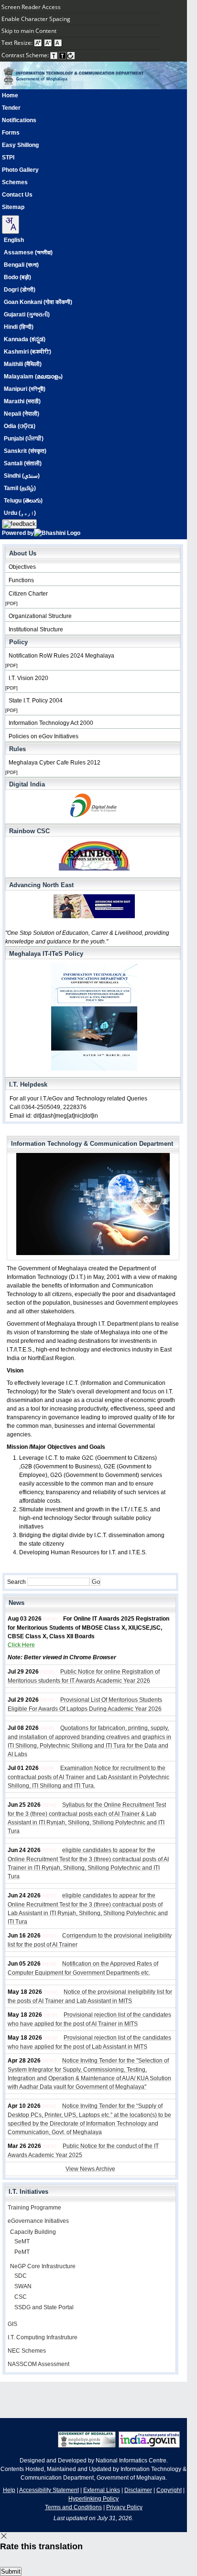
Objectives (22, 567)
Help (9, 2490)
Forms (11, 133)
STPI (8, 157)
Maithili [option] (23, 364)
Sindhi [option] (22, 476)
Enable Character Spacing (36, 19)
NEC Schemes (27, 2351)
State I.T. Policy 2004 (36, 701)
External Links (102, 2490)
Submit (11, 2571)
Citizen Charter (28, 594)
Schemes (15, 182)
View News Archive (90, 2169)
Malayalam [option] (33, 377)
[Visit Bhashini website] (57, 533)
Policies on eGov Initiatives (44, 736)
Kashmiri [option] (27, 352)
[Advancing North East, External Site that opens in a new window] (93, 908)
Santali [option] (23, 463)
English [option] (14, 240)
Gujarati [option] (27, 314)
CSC (21, 2297)
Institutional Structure (36, 629)
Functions (21, 580)
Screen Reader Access (31, 7)
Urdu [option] (20, 513)
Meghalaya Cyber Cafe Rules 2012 (55, 763)
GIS (12, 2324)
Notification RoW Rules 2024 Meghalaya (61, 656)
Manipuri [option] (25, 389)
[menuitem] (80, 7)
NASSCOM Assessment (38, 2364)
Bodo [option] (17, 277)
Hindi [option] (19, 327)
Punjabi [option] (24, 439)
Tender (11, 108)
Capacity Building (33, 2232)
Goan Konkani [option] (38, 302)
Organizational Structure (40, 616)
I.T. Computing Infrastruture (43, 2337)
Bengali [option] (21, 265)
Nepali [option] (22, 414)
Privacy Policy (124, 2507)
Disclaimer (138, 2490)
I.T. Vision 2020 (28, 678)
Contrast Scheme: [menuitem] (26, 55)
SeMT (22, 2241)
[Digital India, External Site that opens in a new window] (93, 807)
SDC (21, 2276)
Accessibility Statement (49, 2490)
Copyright (169, 2490)
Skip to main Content (29, 31)
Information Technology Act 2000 (51, 723)
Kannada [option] (25, 339)
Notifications (19, 120)
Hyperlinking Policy (93, 2499)
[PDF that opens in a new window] (93, 857)
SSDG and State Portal (44, 2307)
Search (17, 1582)
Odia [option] (20, 426)
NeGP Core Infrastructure (43, 2266)
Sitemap (13, 207)
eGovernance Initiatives (38, 2221)
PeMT (22, 2252)
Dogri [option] (20, 290)
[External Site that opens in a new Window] (149, 2446)
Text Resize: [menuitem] (18, 43)
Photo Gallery (20, 170)
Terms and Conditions (73, 2507)
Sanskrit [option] (25, 451)
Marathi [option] (22, 401)
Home (10, 95)
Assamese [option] (28, 252)
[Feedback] (19, 524)
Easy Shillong (20, 145)
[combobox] (11, 225)
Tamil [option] (20, 488)
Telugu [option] (23, 501)
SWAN (23, 2286)
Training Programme (34, 2208)
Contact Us (17, 195)
